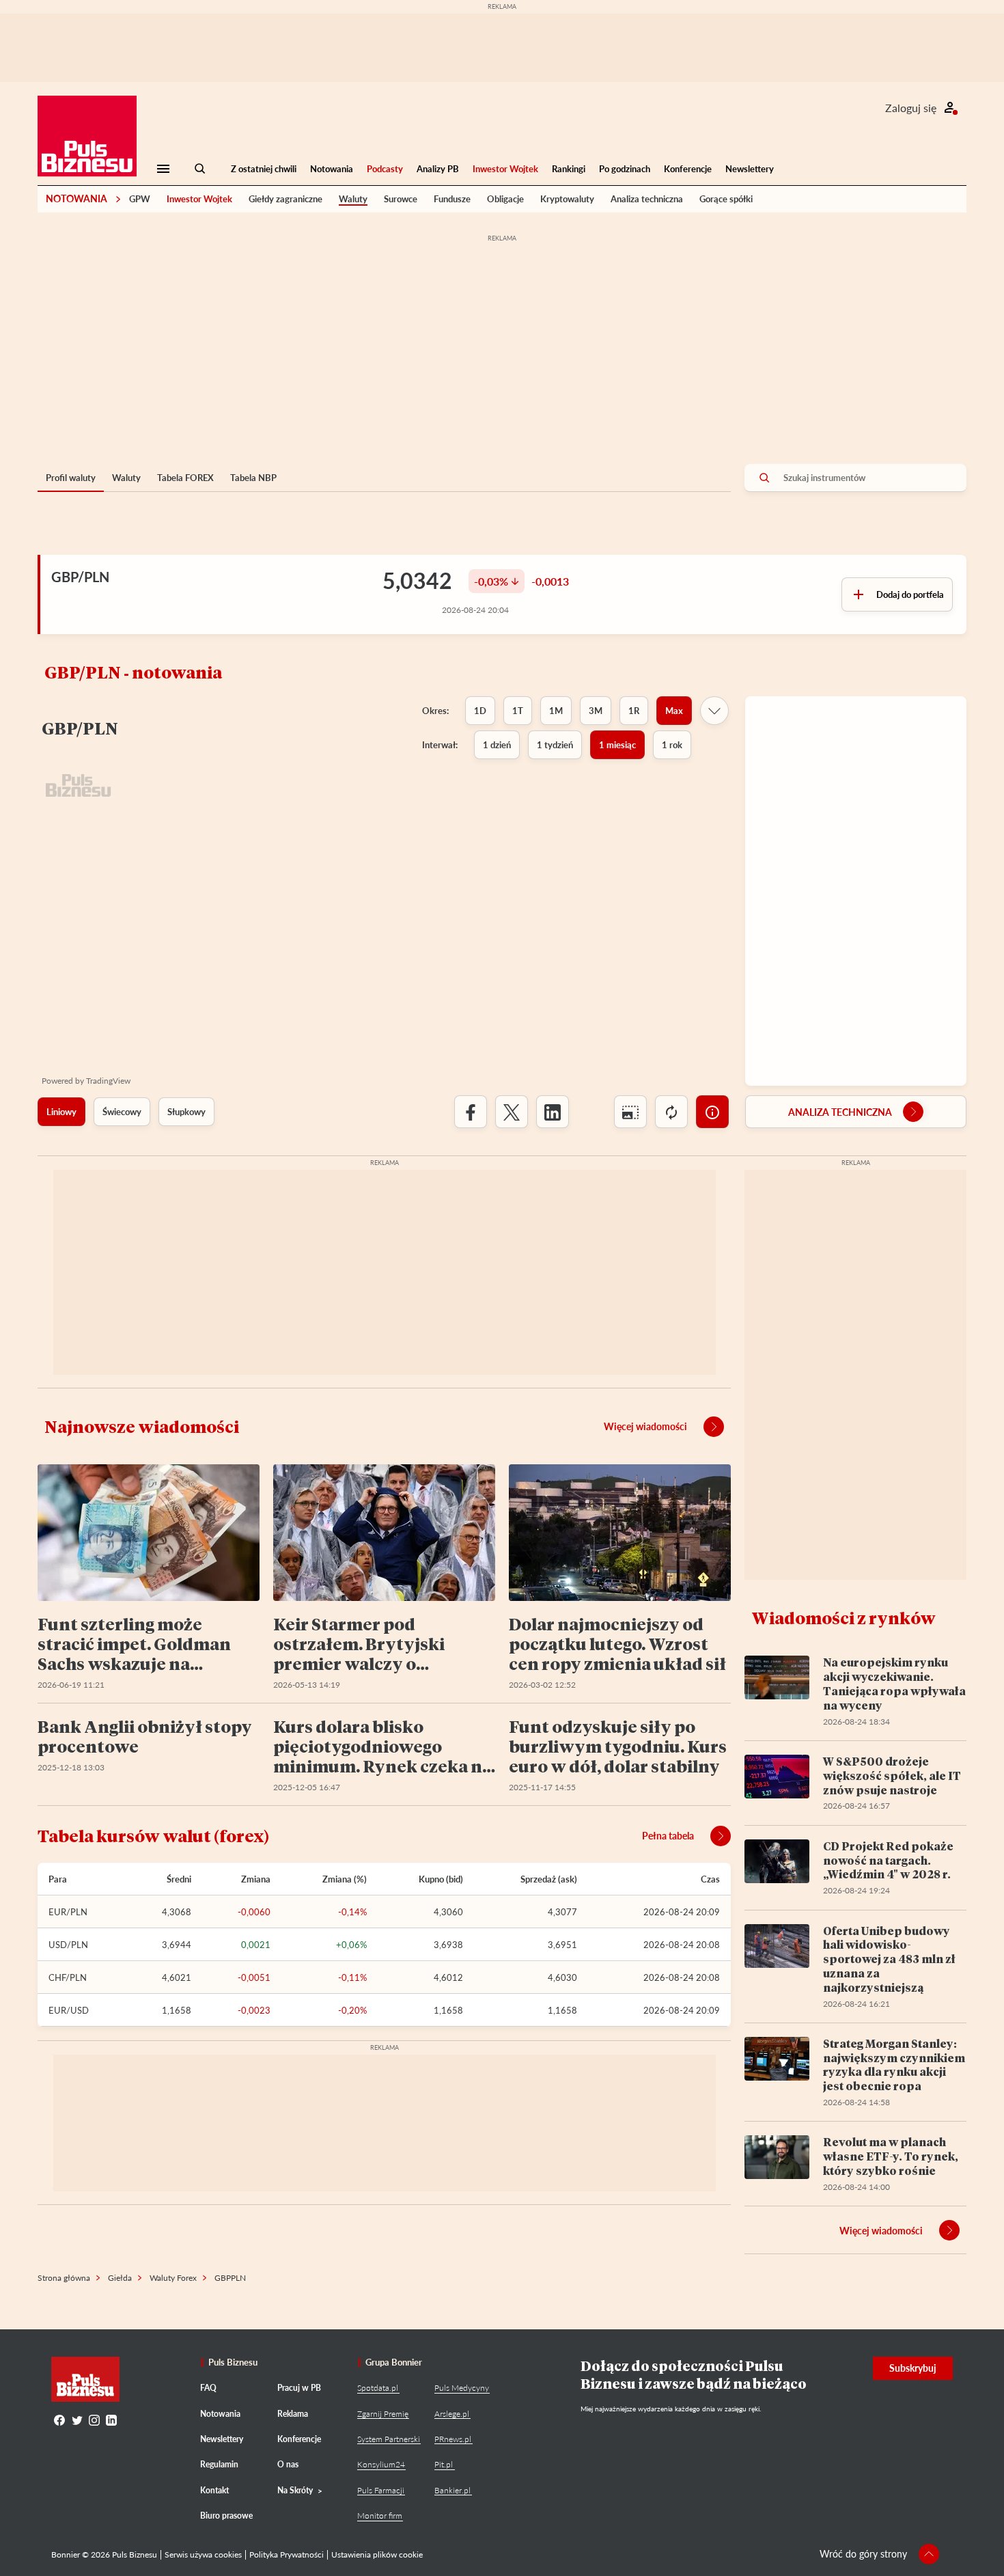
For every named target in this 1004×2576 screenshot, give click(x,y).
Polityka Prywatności (287, 2554)
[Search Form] (200, 169)
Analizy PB (438, 169)
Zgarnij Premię (383, 2414)
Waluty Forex (173, 2278)
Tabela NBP (253, 478)
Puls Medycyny (462, 2388)
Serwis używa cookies (203, 2554)
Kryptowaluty (567, 199)
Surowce (401, 199)
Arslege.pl (452, 2414)
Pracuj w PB (299, 2388)
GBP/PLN (80, 577)
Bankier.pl (452, 2490)
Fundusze (452, 199)
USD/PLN (68, 1945)
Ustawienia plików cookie (377, 2554)
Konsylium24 (381, 2464)
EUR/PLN (68, 1912)
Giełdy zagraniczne (285, 199)
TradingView (108, 1081)
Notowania (332, 169)
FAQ (208, 2388)
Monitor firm (380, 2516)
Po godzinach (625, 169)
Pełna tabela (668, 1836)
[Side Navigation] (163, 169)
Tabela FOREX (185, 478)
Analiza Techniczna (840, 1112)
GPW (140, 199)
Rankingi (569, 169)
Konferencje (688, 169)
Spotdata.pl (378, 2388)
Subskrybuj (913, 2368)
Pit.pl (444, 2464)
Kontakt (214, 2490)
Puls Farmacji (381, 2490)
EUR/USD (69, 2010)
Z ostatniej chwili (264, 169)
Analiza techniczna (647, 199)
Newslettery (750, 169)
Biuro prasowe (226, 2516)
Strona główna (64, 2278)
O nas (288, 2464)
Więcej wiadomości (645, 1426)
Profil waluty (71, 478)
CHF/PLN (68, 1977)
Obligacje (505, 199)
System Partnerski (389, 2439)
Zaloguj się (911, 108)
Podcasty (385, 169)
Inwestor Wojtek (505, 169)
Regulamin (219, 2464)
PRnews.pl (453, 2439)
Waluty (353, 199)
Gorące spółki (726, 199)
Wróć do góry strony (863, 2554)
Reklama (293, 2414)
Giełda (120, 2278)
